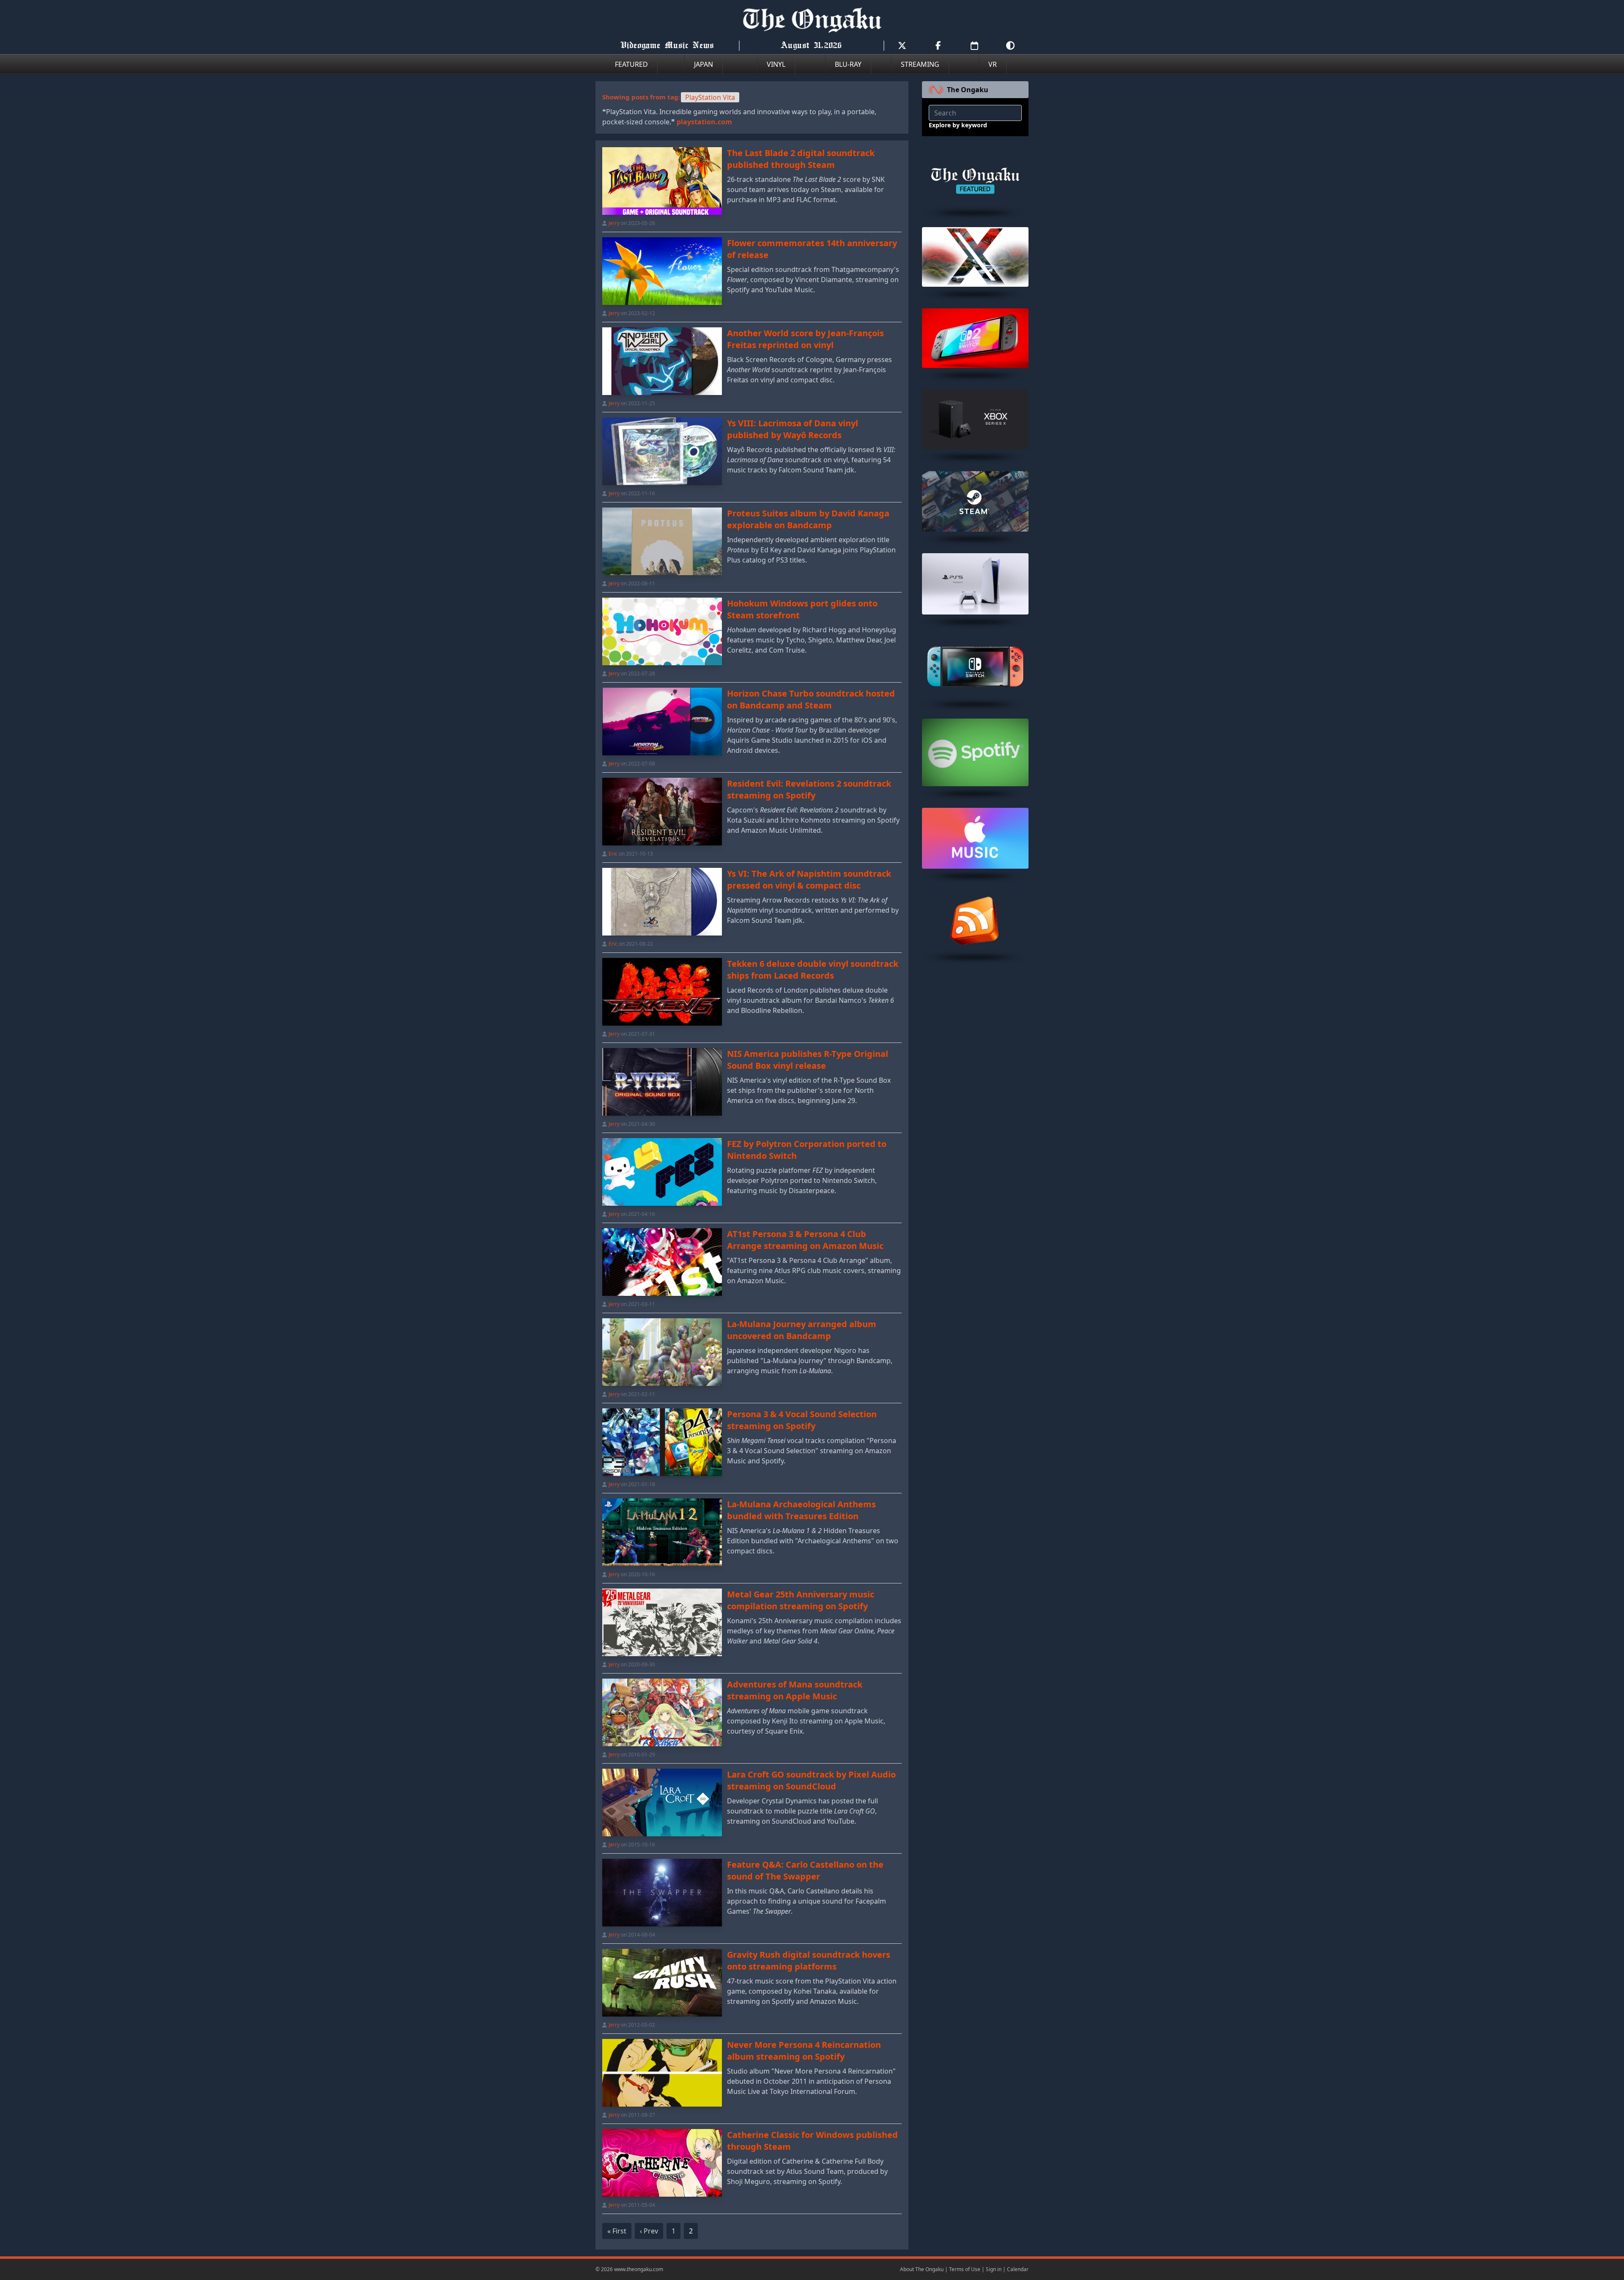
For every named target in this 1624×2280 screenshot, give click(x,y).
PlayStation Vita (710, 97)
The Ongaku (968, 90)
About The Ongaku (922, 2269)
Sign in (994, 2269)
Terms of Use (965, 2269)
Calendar (1018, 2269)
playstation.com (704, 122)
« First (617, 2231)
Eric (613, 854)
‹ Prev (649, 2231)
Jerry (614, 223)
